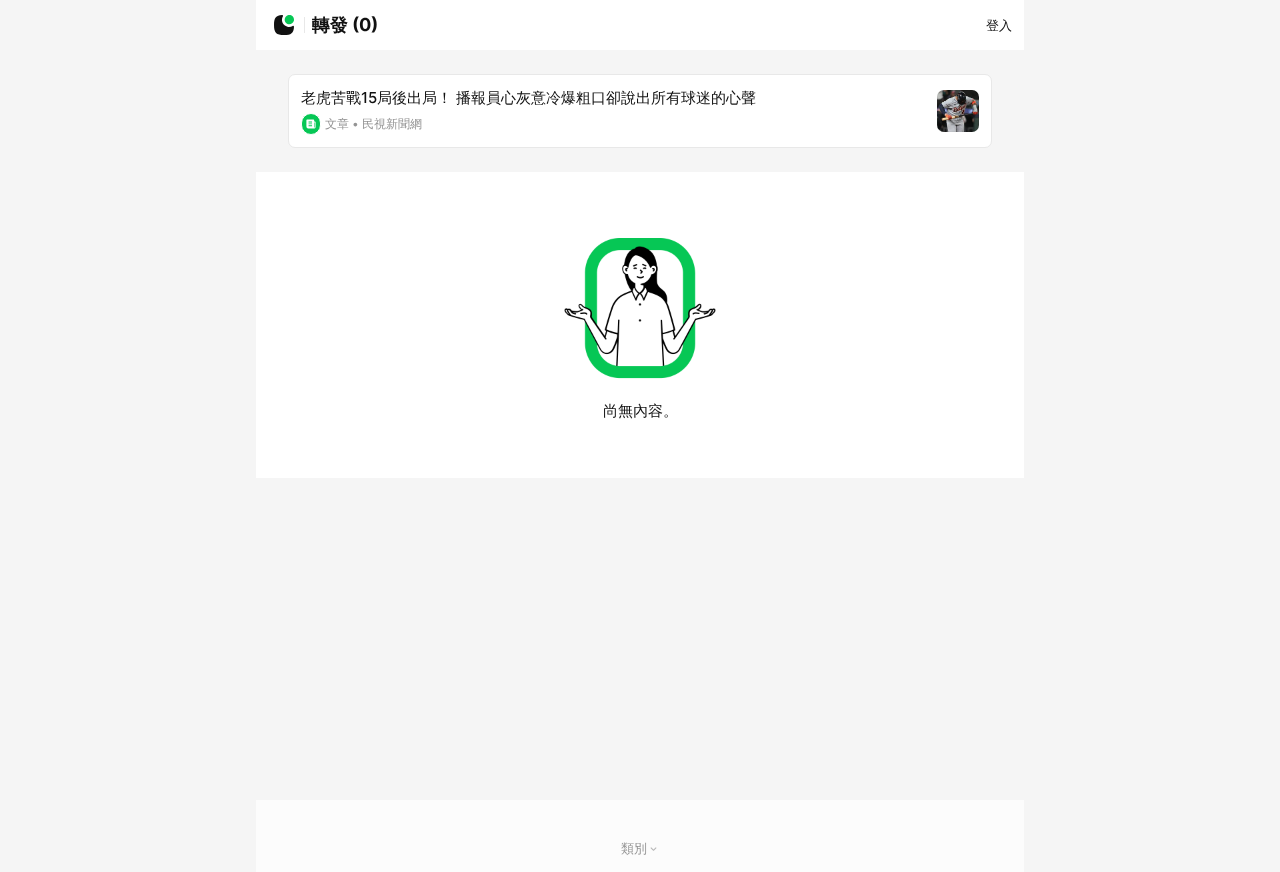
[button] (653, 848)
